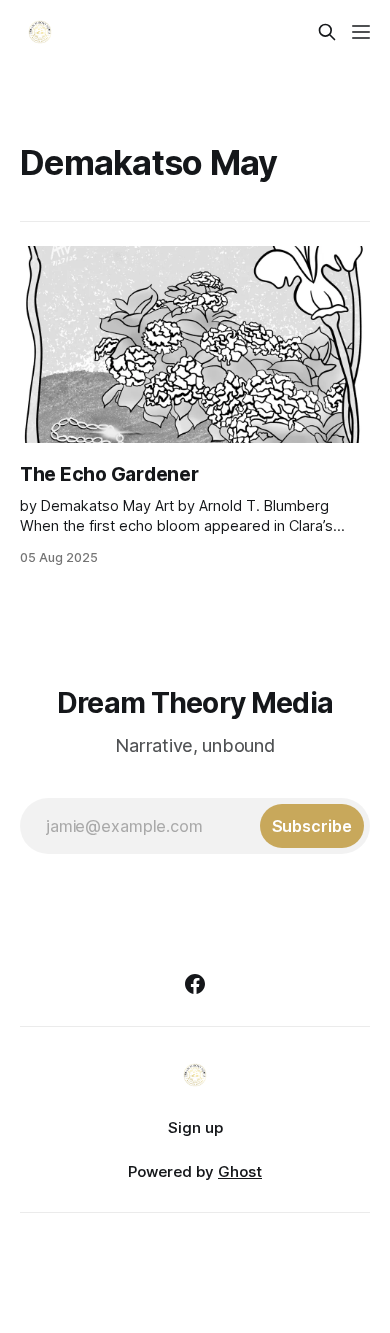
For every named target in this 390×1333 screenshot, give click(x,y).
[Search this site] (327, 32)
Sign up (195, 1127)
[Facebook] (195, 984)
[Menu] (361, 32)
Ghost (240, 1171)
